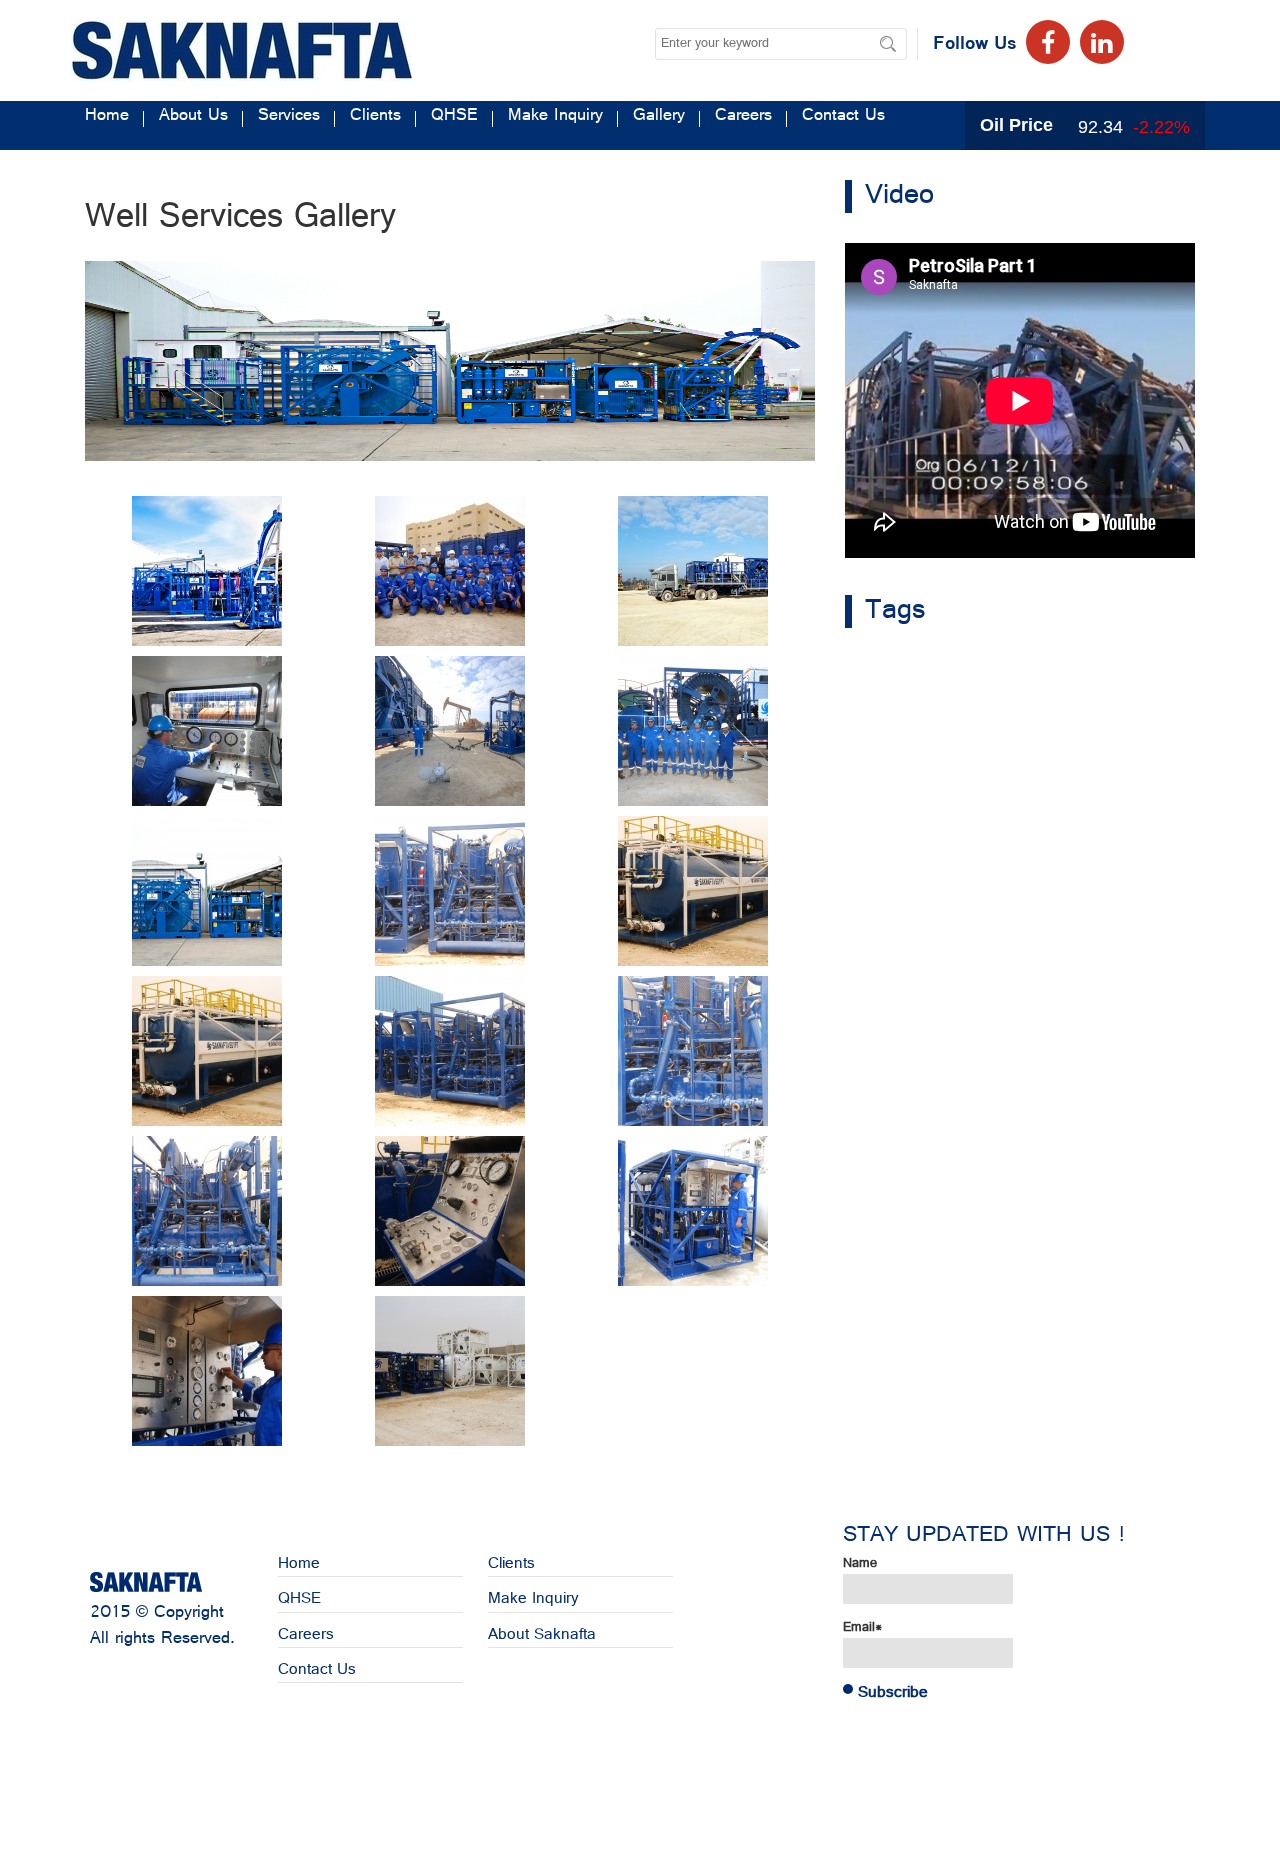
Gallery (659, 118)
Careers (743, 118)
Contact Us (843, 118)
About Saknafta (542, 1635)
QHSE (454, 118)
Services (289, 118)
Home (107, 118)
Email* (862, 1629)
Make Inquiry (555, 118)
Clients (375, 118)
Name (860, 1565)
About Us (193, 118)
